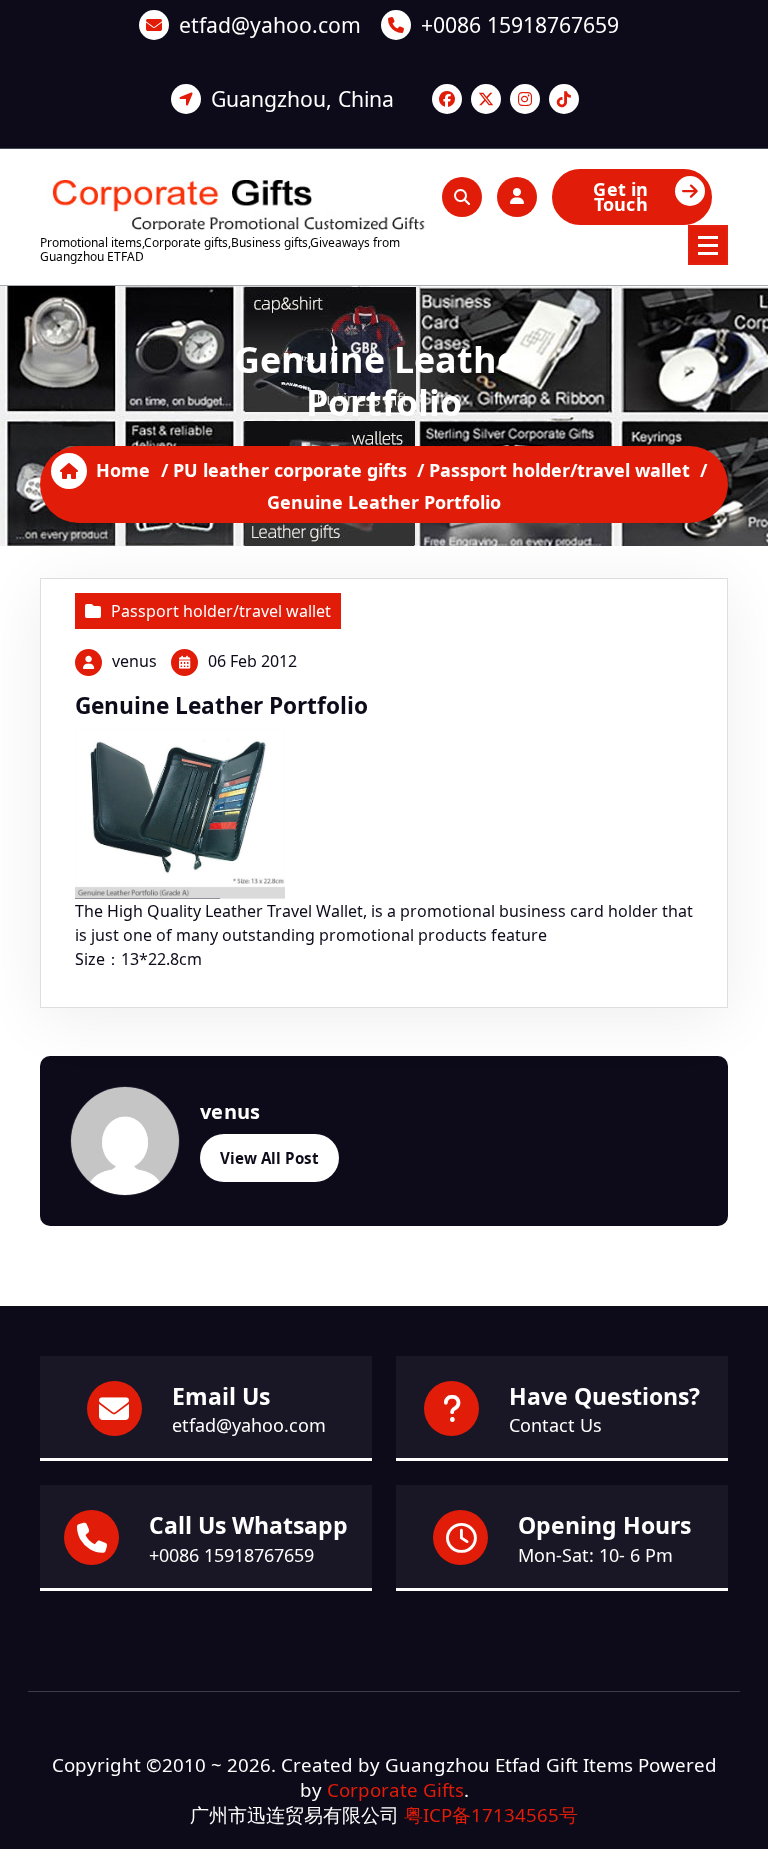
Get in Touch (620, 196)
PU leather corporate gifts (290, 470)
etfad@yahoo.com (270, 24)
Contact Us (555, 1425)
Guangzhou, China (302, 98)
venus (134, 661)
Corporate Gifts (395, 1789)
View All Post (269, 1158)
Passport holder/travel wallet (559, 470)
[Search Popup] (462, 197)
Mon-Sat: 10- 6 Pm (595, 1555)
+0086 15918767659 (520, 24)
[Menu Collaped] (708, 245)
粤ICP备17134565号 (491, 1814)
